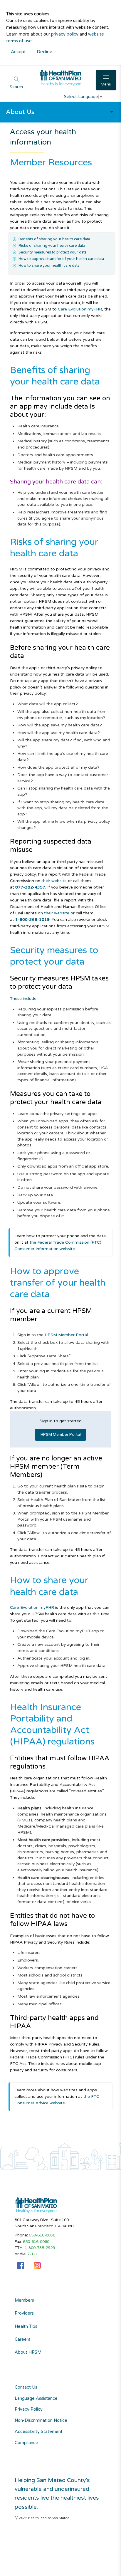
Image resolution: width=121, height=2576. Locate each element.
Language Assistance (36, 2398)
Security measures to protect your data (53, 252)
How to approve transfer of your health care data (61, 259)
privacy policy (65, 34)
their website (54, 881)
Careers (22, 2340)
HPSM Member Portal (66, 1335)
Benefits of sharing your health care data (54, 239)
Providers (24, 2313)
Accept (18, 52)
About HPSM (28, 2352)
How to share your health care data (49, 266)
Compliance (26, 2443)
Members (24, 2300)
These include (23, 999)
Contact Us (26, 2387)
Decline (44, 52)
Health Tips (26, 2327)
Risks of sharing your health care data (52, 246)
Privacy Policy (29, 2409)
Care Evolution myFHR (80, 309)
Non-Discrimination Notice (41, 2420)
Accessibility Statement (39, 2432)
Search (16, 87)
